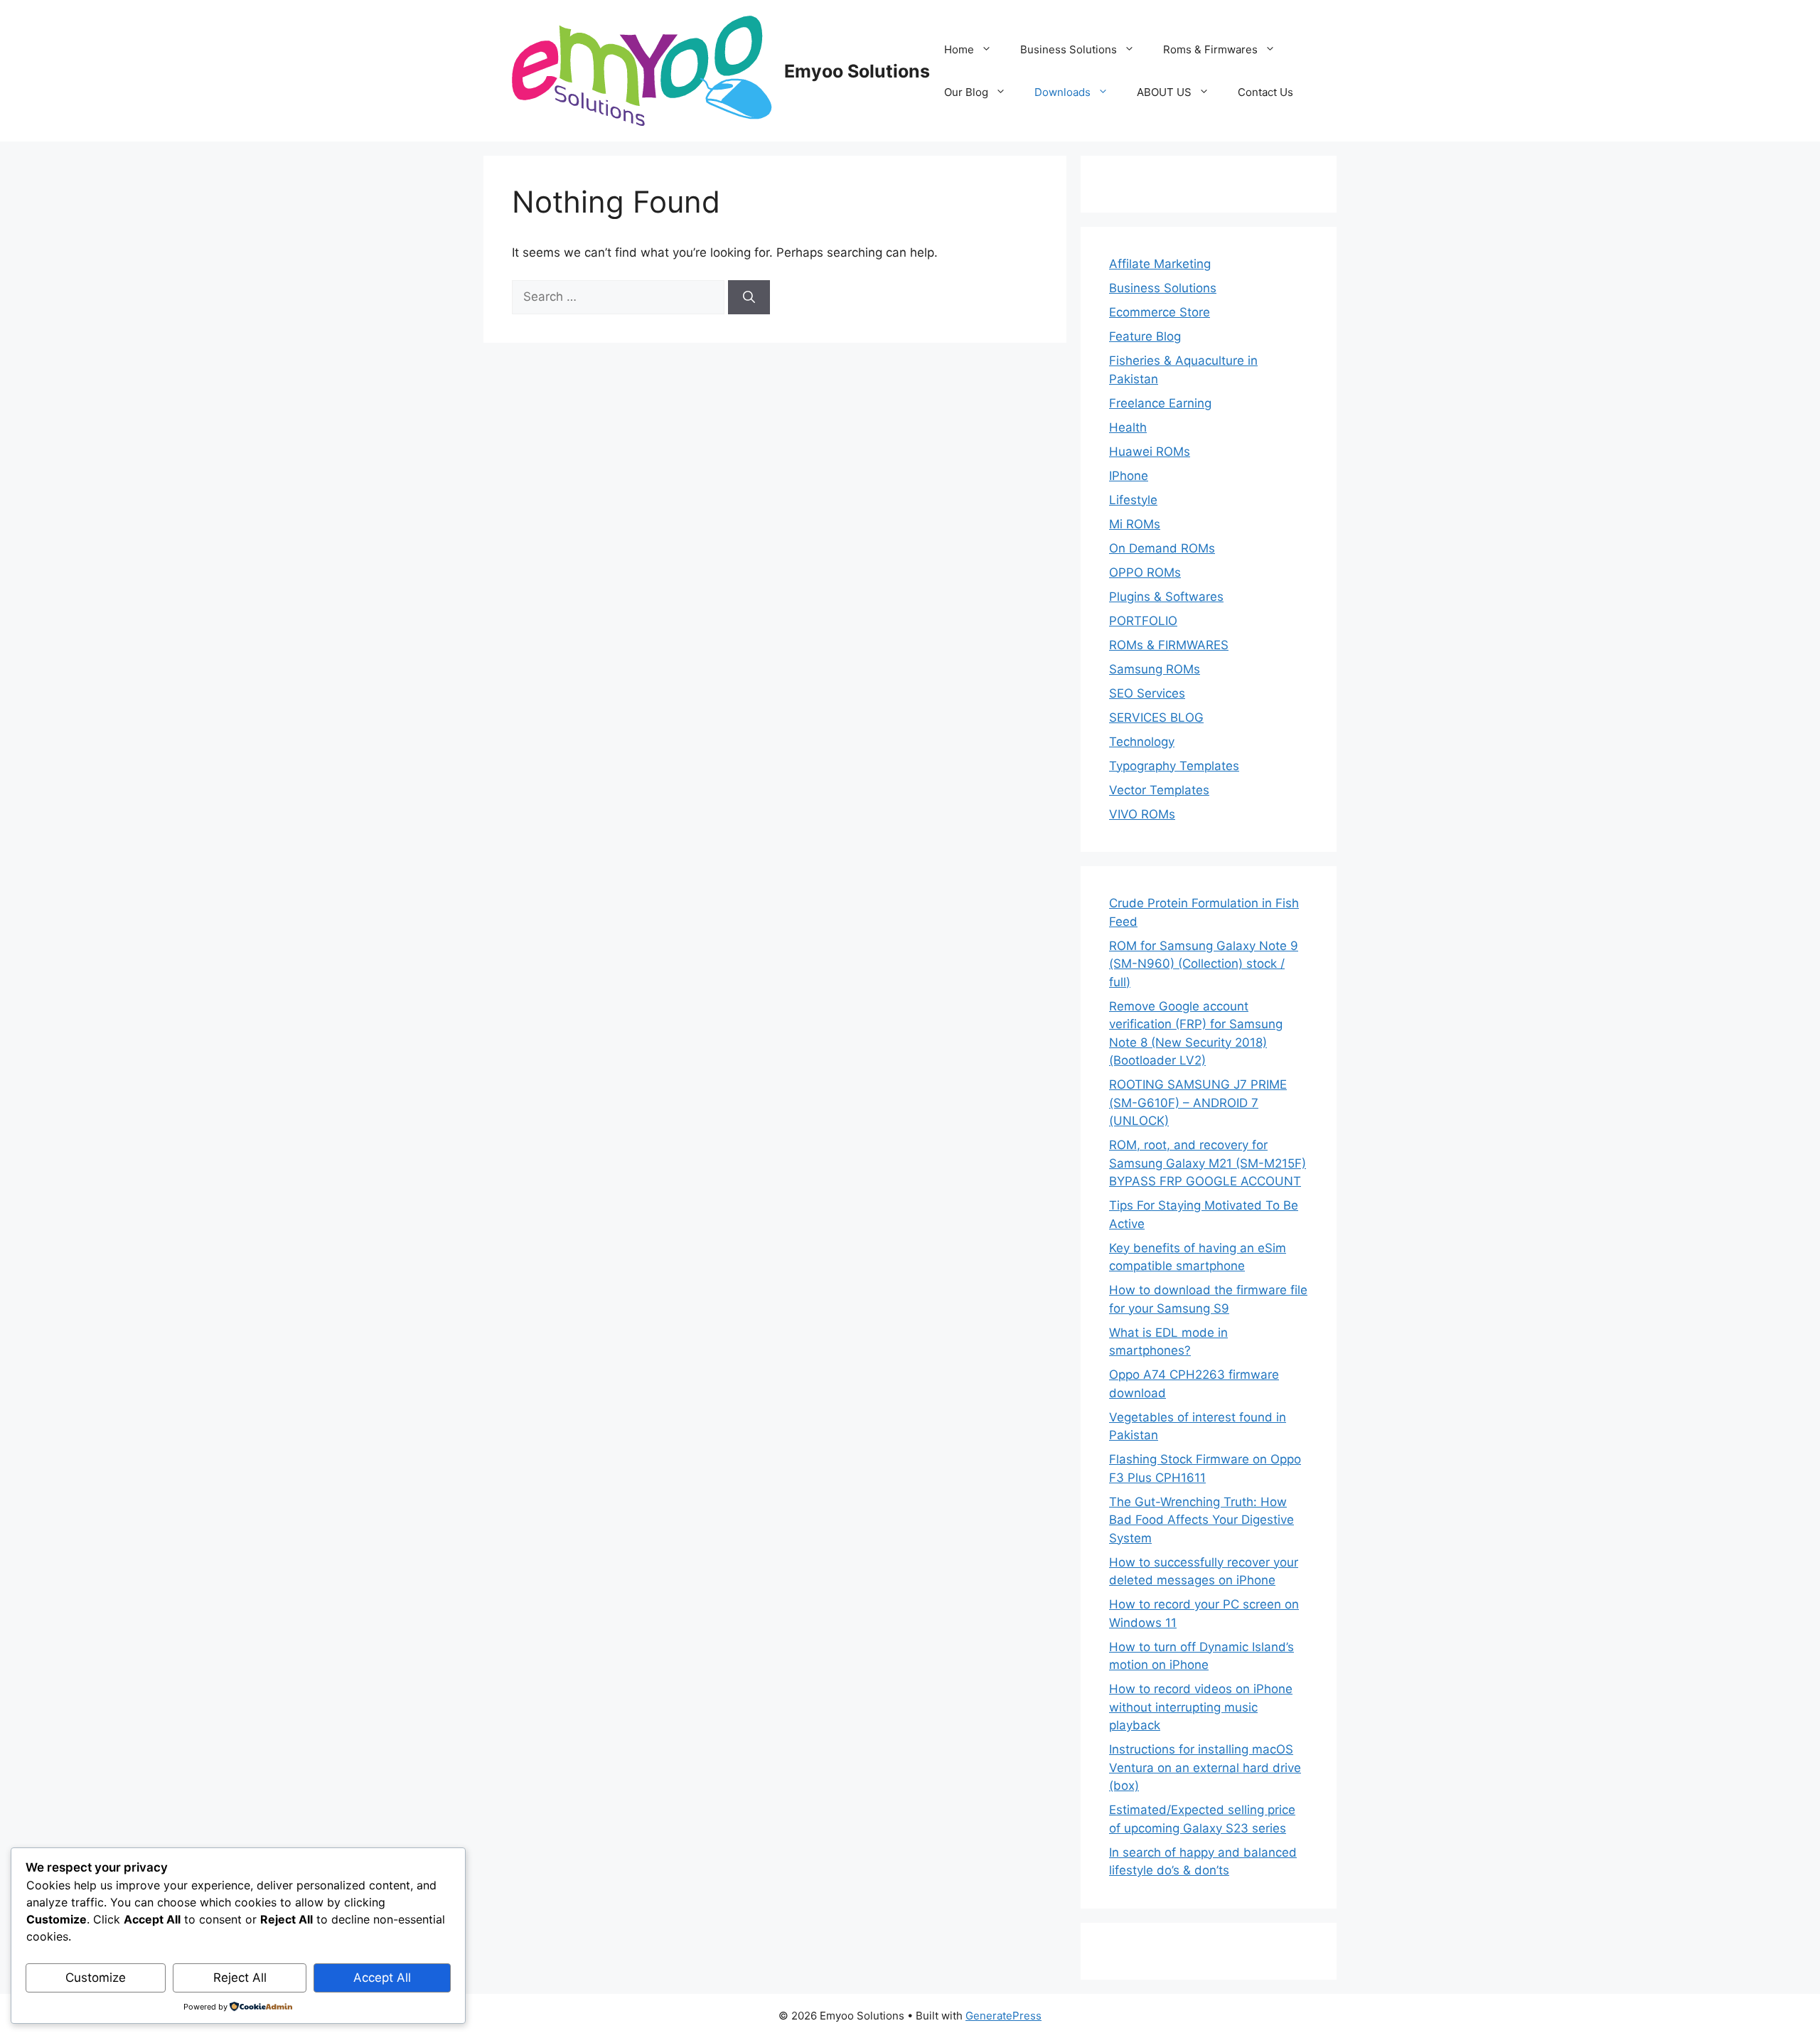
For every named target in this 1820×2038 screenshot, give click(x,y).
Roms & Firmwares (1210, 49)
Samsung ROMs (1155, 669)
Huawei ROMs (1150, 452)
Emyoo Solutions (857, 71)
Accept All (382, 1978)
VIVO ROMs (1142, 814)
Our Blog (966, 92)
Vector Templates (1159, 790)
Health (1128, 427)
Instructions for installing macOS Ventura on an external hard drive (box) (1205, 1767)
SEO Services (1147, 693)
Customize (96, 1978)
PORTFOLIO (1143, 621)
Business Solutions (1069, 49)
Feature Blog (1145, 336)
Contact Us (1265, 92)
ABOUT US (1164, 92)
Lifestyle (1133, 500)
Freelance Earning (1160, 403)
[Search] (749, 297)
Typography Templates (1174, 766)
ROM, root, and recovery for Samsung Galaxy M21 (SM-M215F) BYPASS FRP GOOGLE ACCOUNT (1208, 1163)
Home (959, 49)
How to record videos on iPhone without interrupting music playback (1201, 1707)
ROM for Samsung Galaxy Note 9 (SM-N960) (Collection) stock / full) (1204, 964)
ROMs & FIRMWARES (1169, 645)
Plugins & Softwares (1166, 597)
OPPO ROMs (1145, 572)
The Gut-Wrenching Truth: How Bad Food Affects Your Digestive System (1201, 1520)
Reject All (240, 1978)
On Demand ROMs (1162, 548)
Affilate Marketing (1160, 264)
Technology (1142, 742)
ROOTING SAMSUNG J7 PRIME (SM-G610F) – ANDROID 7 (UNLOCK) (1198, 1103)
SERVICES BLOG (1156, 717)
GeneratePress (1003, 2016)
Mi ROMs (1135, 524)
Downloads (1062, 92)
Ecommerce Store (1160, 312)
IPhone (1129, 476)
